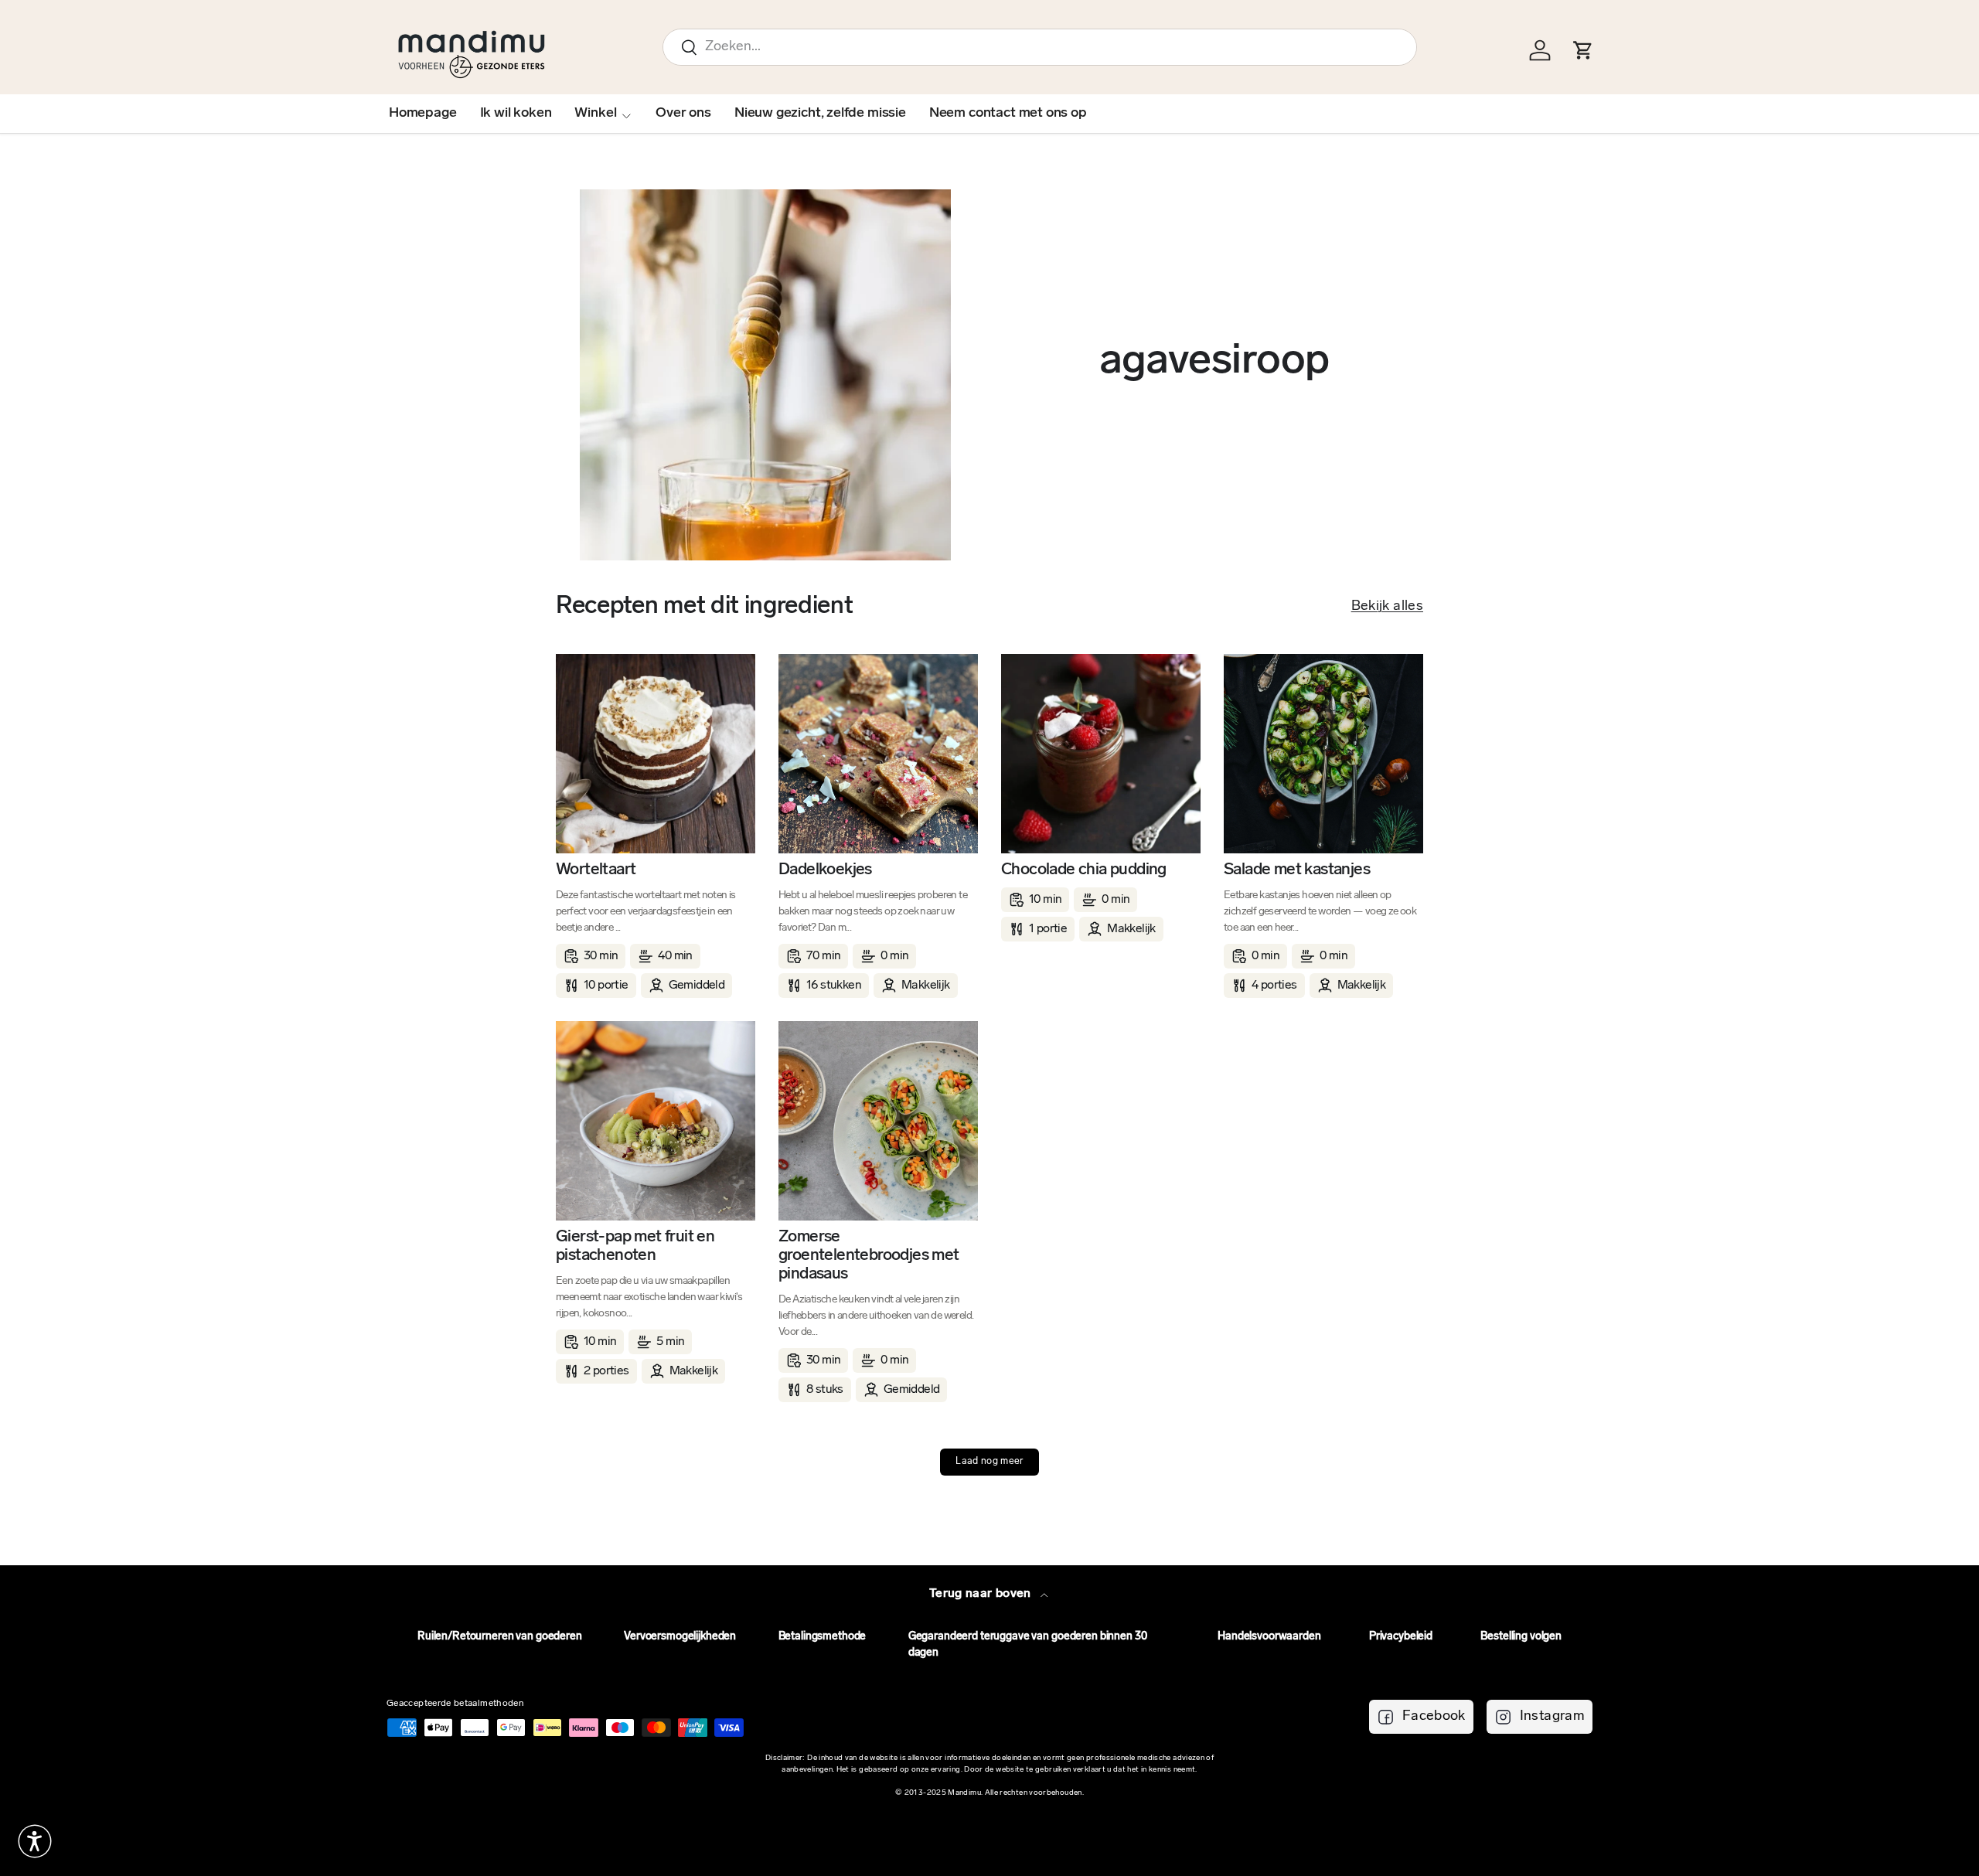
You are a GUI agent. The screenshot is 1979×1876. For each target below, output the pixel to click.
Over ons (683, 114)
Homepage (423, 114)
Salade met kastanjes (1297, 870)
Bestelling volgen (1521, 1637)
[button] (35, 1841)
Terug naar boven (982, 1594)
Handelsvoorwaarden (1269, 1637)
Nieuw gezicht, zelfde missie (820, 114)
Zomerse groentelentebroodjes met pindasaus (869, 1256)
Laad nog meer (989, 1462)
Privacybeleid (1401, 1637)
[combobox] (1040, 47)
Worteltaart (596, 870)
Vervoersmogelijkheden (680, 1637)
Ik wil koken (516, 114)
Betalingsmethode (823, 1637)
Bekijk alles (1387, 607)
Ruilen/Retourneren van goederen (500, 1637)
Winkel (595, 114)
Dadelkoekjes (825, 870)
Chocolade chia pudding (1084, 870)
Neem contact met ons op (1008, 114)
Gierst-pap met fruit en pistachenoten (635, 1246)
